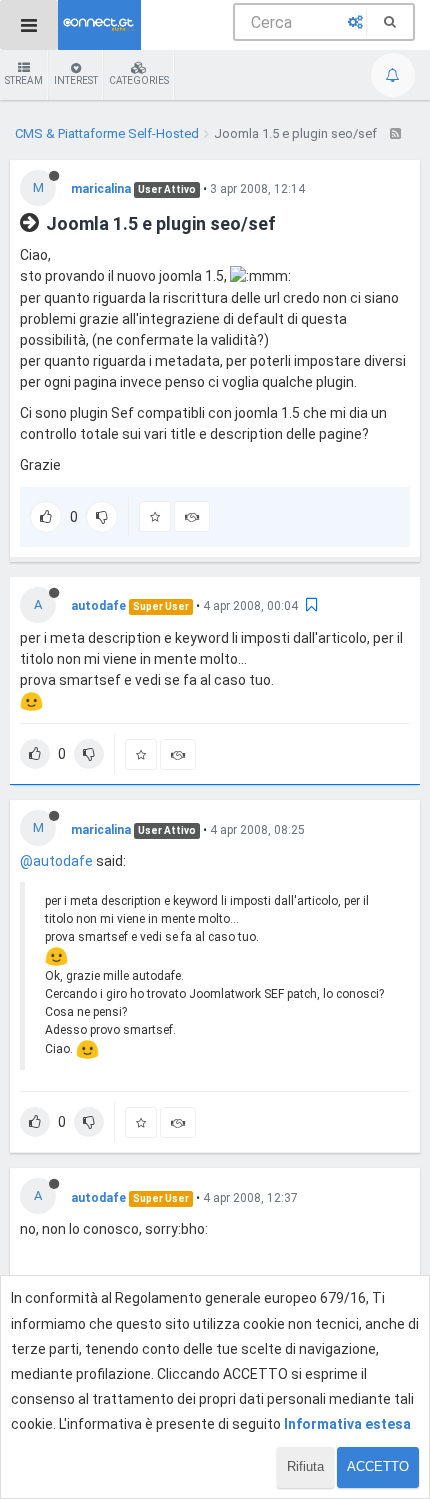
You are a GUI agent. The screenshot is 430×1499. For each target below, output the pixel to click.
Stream (24, 80)
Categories (139, 80)
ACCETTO (378, 1466)
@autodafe (56, 861)
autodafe (98, 606)
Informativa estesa (347, 1424)
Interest (76, 80)
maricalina (101, 189)
